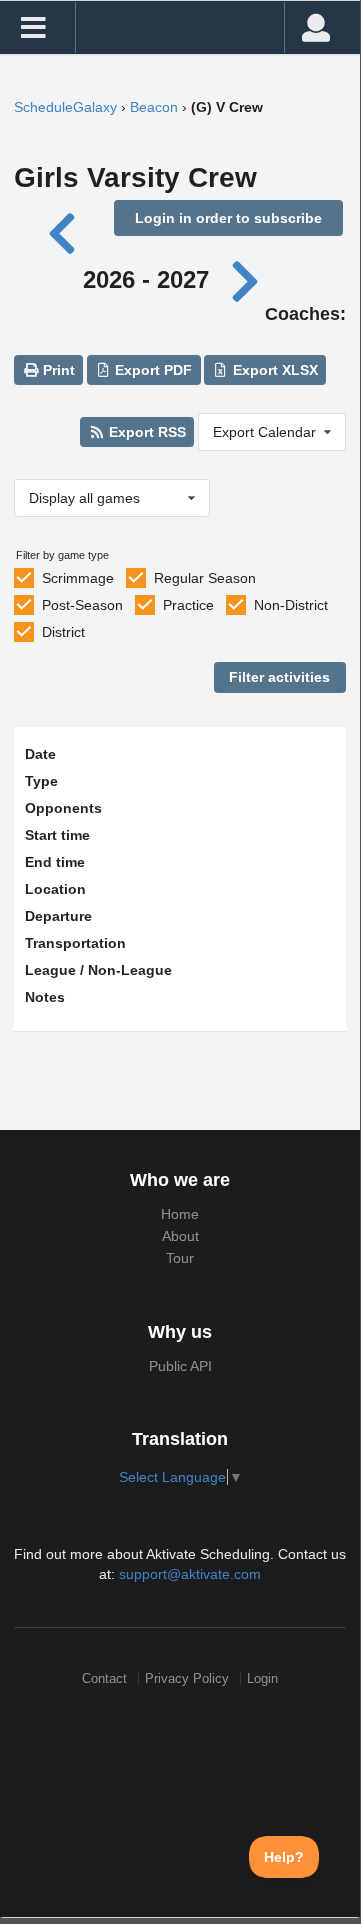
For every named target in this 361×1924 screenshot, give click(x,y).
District (63, 632)
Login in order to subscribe (228, 218)
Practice (188, 605)
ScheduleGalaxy (65, 107)
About (180, 1236)
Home (180, 1214)
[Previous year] (64, 231)
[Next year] (246, 279)
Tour (180, 1258)
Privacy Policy (187, 1678)
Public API (180, 1366)
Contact (104, 1678)
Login (262, 1678)
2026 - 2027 (146, 279)
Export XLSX (273, 370)
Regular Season (205, 578)
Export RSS (145, 432)
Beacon (154, 107)
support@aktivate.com (190, 1574)
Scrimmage (78, 578)
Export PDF (151, 370)
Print (57, 370)
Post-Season (82, 605)
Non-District (291, 605)
